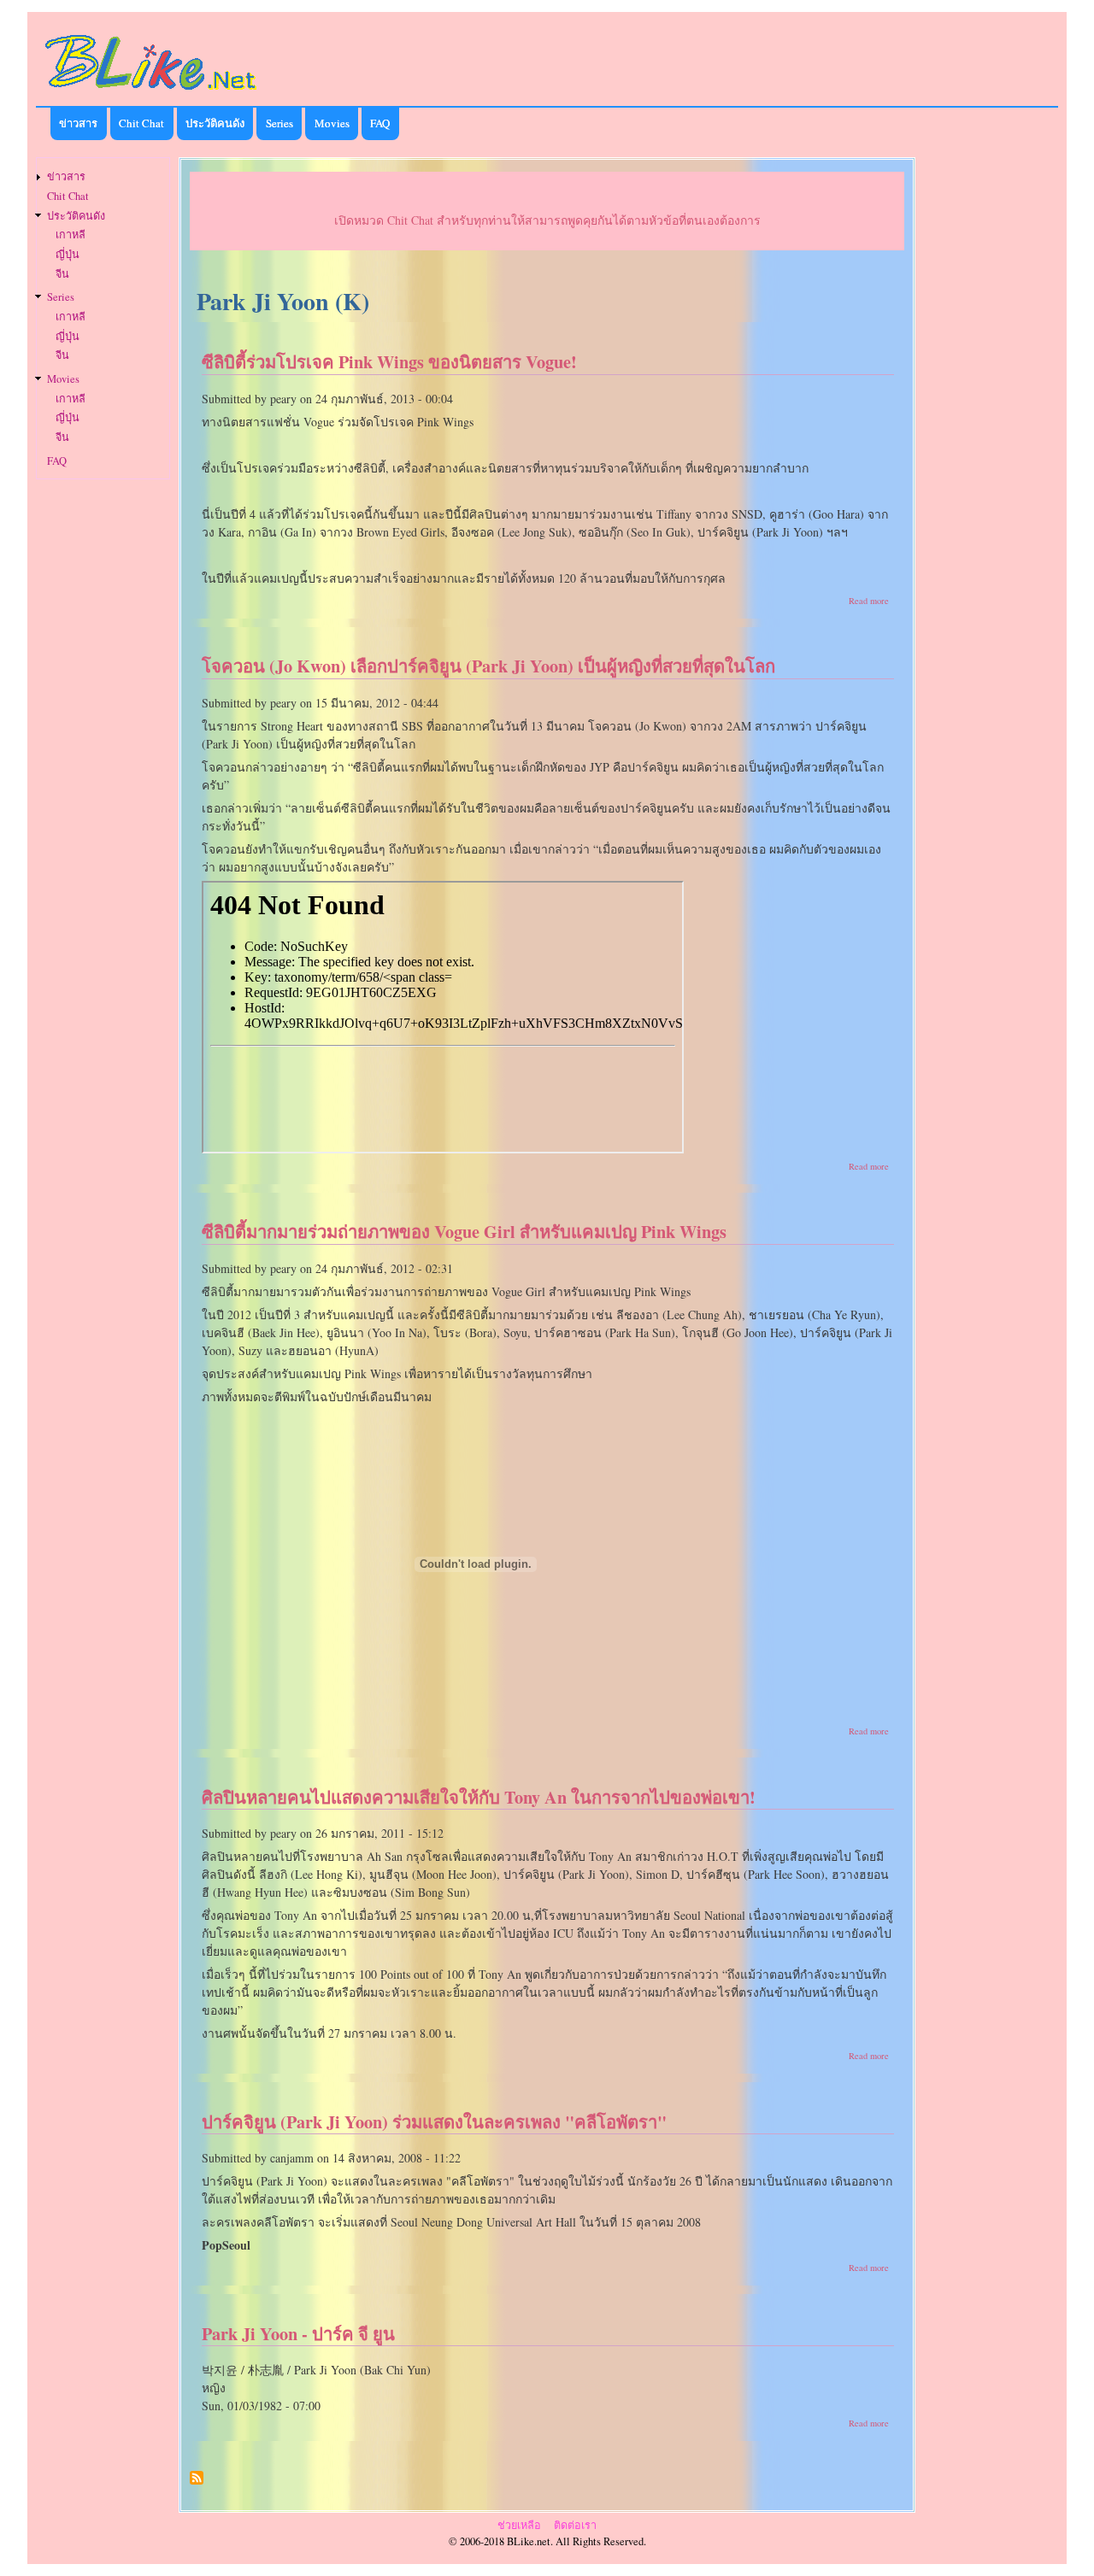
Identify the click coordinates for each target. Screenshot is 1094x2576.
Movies (332, 123)
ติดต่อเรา (575, 2525)
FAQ (380, 123)
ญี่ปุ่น (68, 254)
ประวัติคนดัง (215, 123)
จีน (62, 274)
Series (279, 123)
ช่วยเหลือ (519, 2525)
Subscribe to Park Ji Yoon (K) (197, 2484)
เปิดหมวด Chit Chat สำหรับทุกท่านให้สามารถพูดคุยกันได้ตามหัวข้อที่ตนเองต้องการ (547, 220)
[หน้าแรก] (151, 93)
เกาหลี (71, 235)
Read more (869, 601)
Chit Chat (141, 123)
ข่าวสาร (78, 123)
